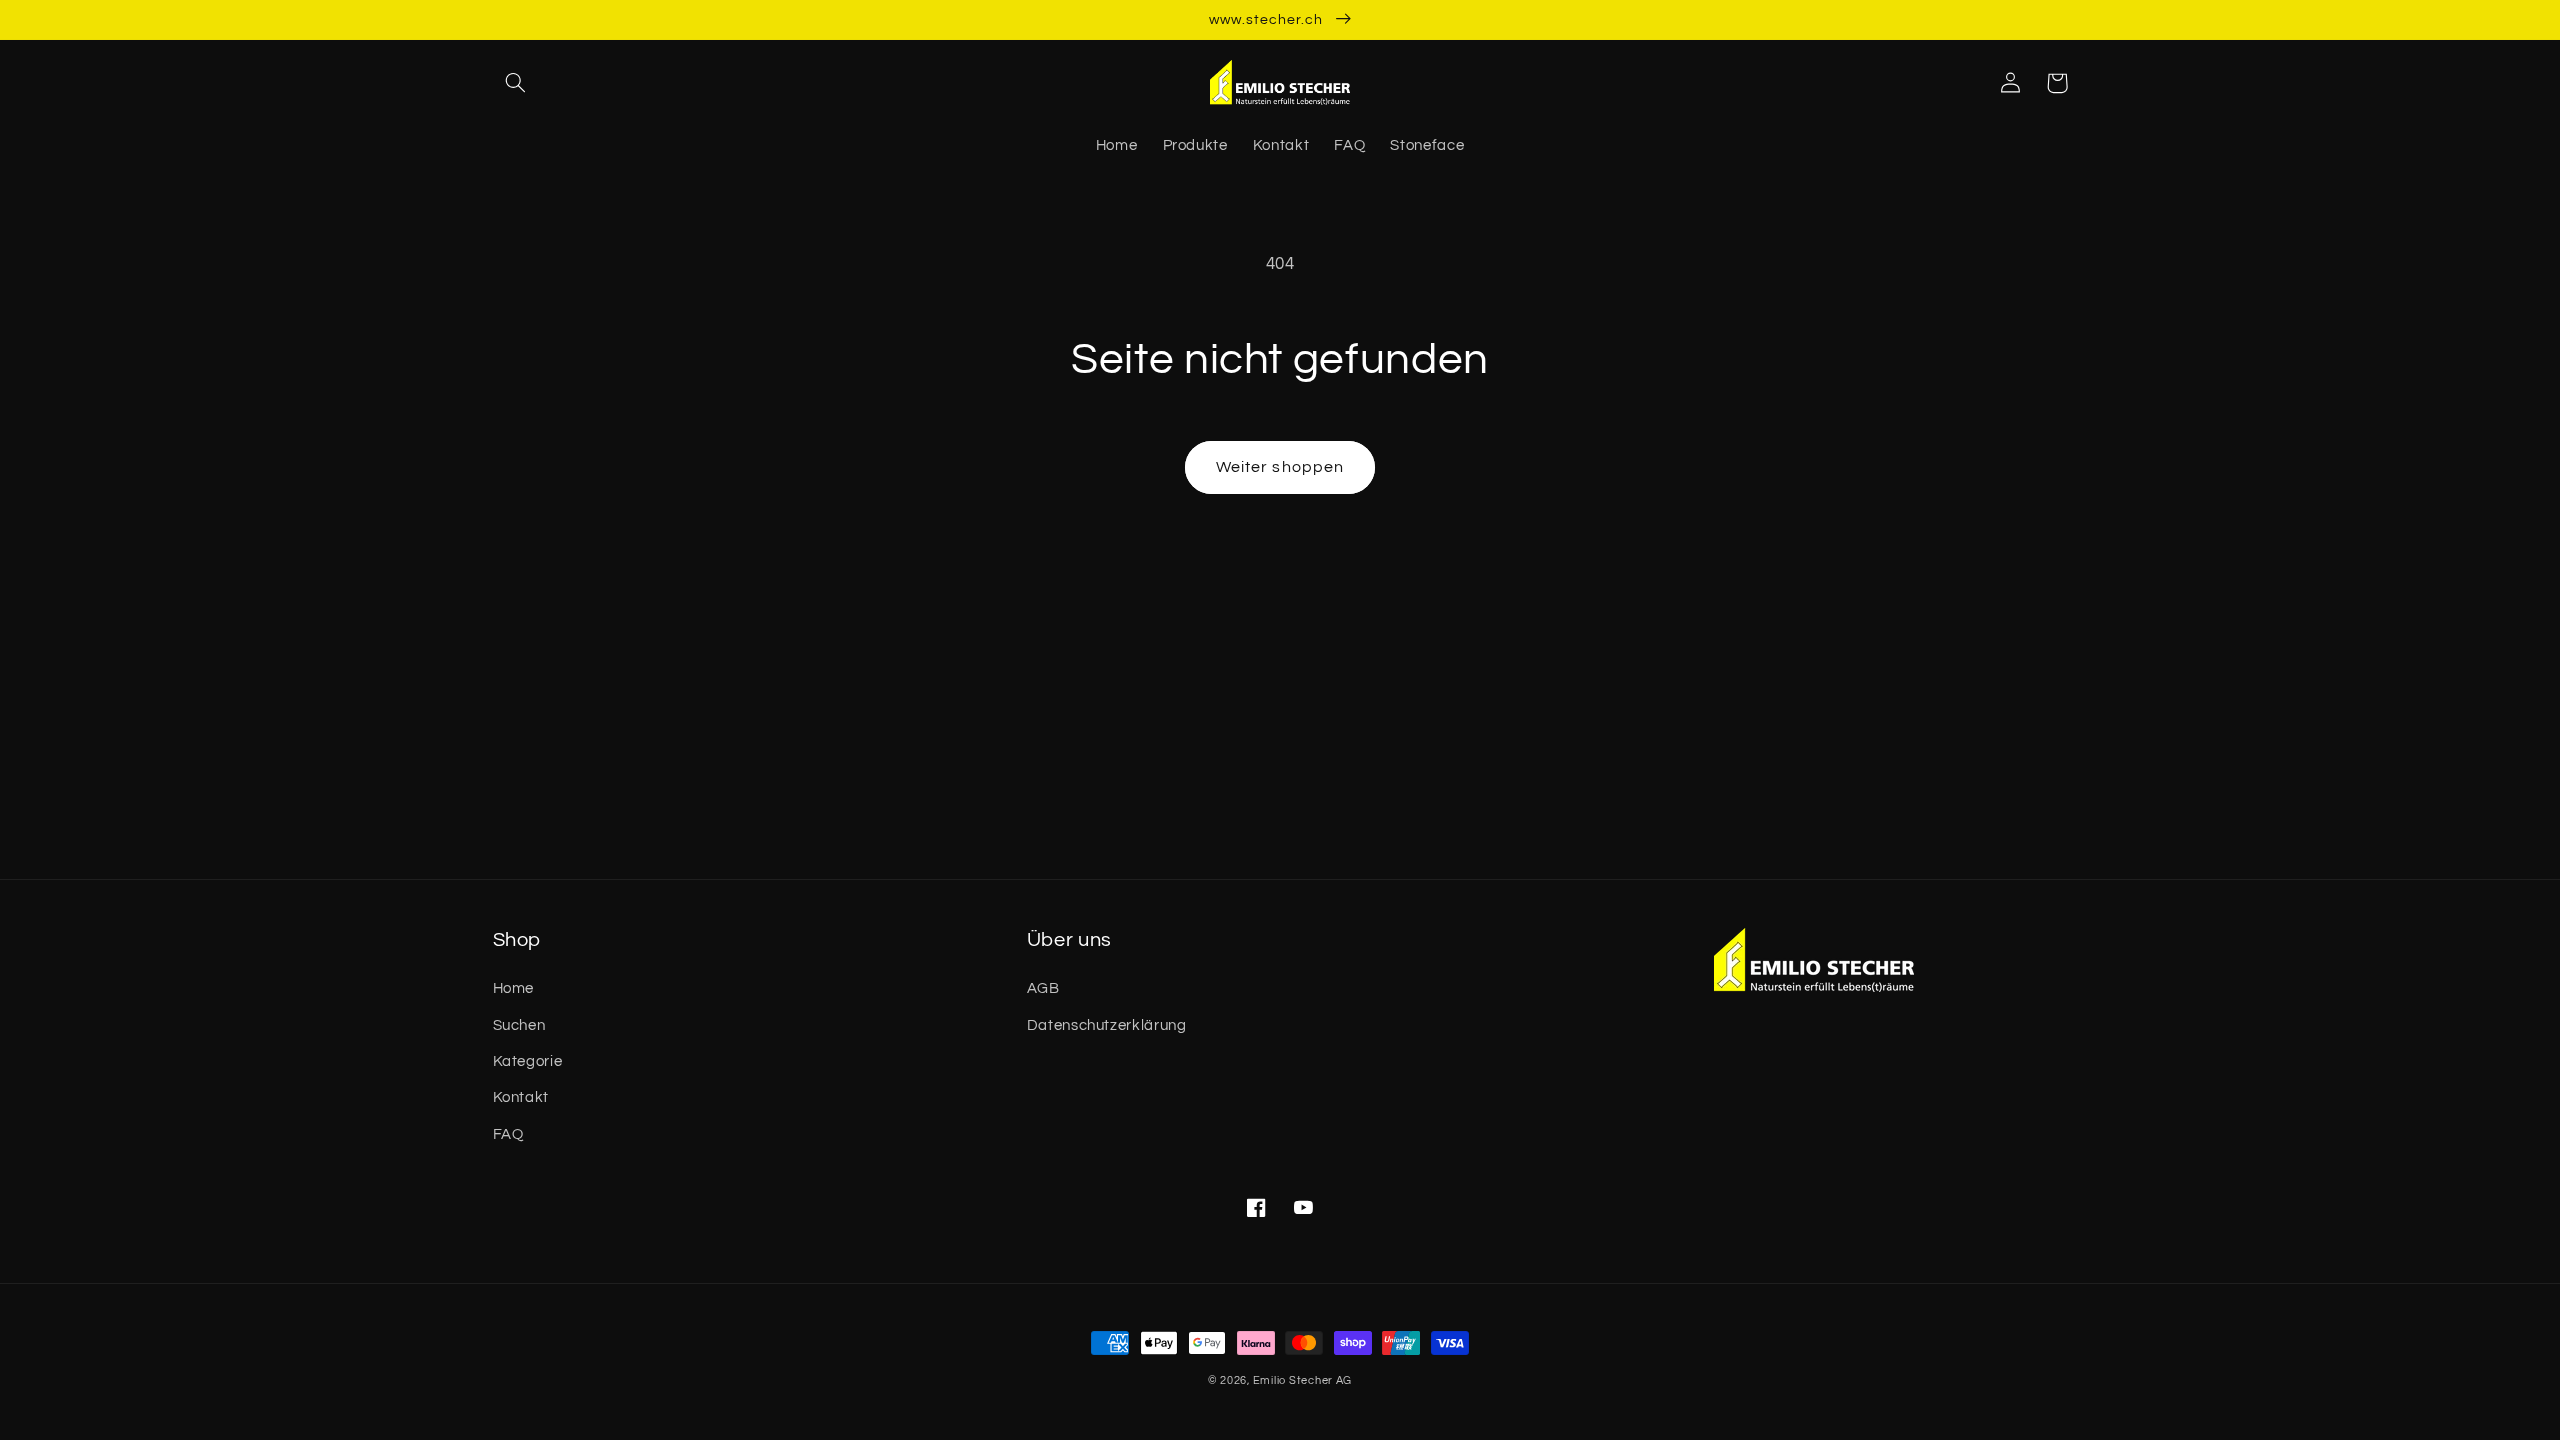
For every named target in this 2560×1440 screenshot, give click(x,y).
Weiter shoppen (1280, 467)
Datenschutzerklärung (1107, 1025)
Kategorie (528, 1061)
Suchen (519, 1025)
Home (514, 988)
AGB (1043, 988)
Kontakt (521, 1097)
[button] (516, 83)
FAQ (508, 1134)
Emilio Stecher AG (1303, 1380)
